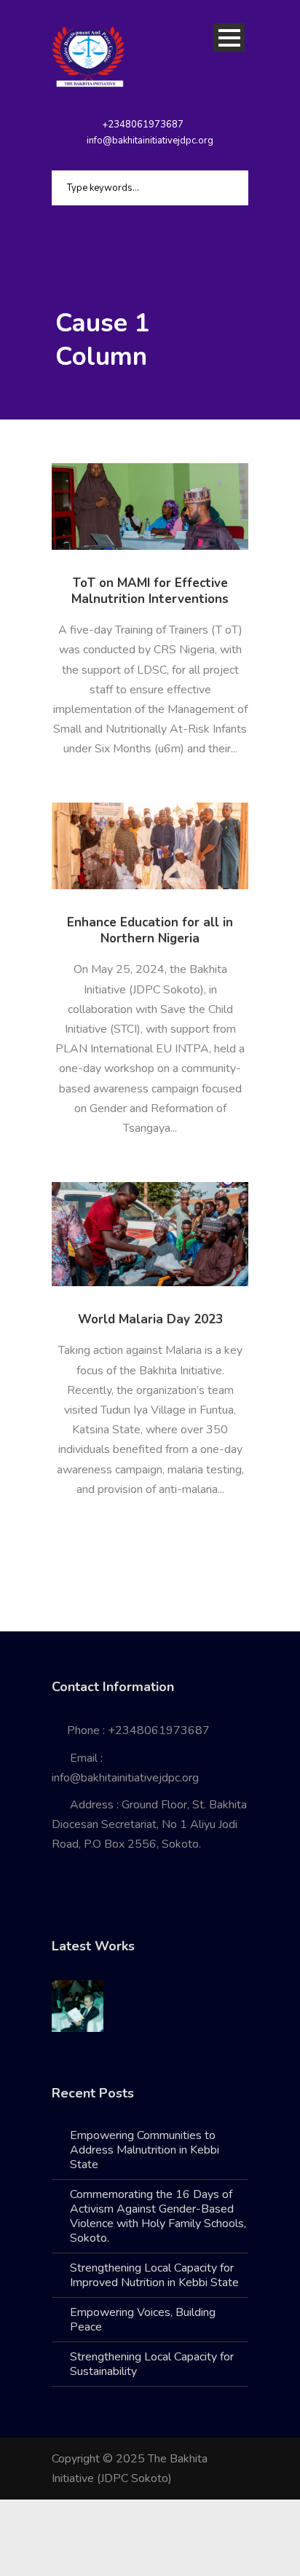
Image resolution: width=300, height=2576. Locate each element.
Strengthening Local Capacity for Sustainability (152, 2364)
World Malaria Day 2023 (150, 1319)
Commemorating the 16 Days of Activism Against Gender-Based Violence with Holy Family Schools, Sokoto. (158, 2216)
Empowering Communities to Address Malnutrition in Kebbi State (145, 2150)
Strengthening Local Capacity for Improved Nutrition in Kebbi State (154, 2275)
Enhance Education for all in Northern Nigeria (150, 930)
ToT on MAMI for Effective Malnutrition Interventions (150, 591)
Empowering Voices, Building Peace (143, 2320)
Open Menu (229, 38)
